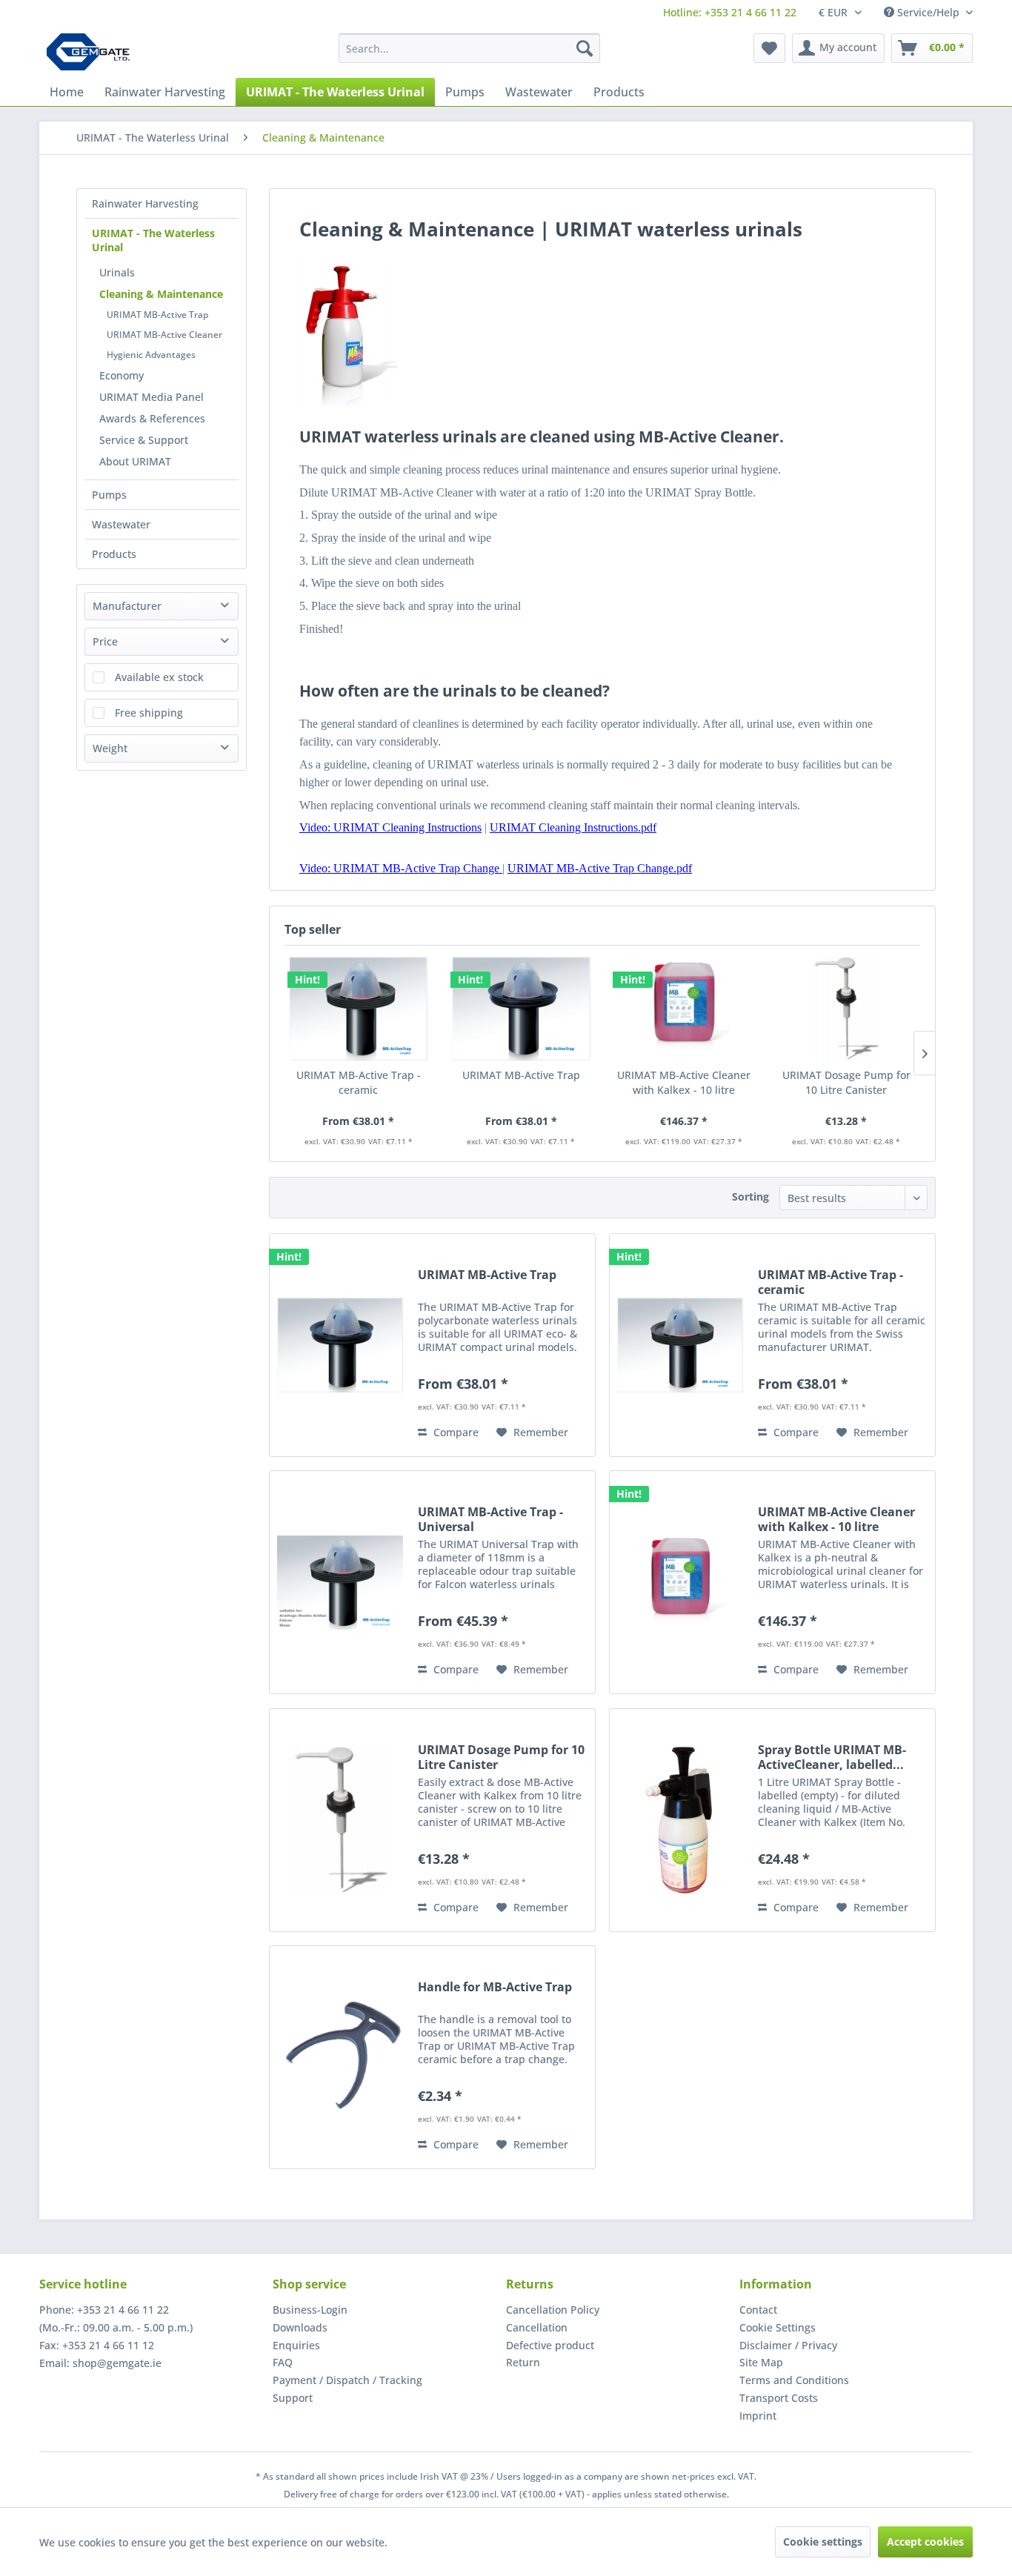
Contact (758, 2310)
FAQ (283, 2362)
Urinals (117, 272)
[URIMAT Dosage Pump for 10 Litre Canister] (847, 1009)
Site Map (761, 2362)
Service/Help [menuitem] (928, 12)
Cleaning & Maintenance (161, 294)
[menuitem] (730, 12)
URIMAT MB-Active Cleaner (164, 335)
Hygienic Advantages (151, 355)
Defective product (550, 2345)
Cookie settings (823, 2542)
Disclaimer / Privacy (788, 2345)
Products (114, 554)
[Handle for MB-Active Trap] (340, 2057)
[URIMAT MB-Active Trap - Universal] (340, 1582)
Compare (455, 1432)
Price (105, 641)
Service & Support (144, 440)
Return (523, 2362)
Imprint (758, 2416)
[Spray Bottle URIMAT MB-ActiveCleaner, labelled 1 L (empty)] (680, 1820)
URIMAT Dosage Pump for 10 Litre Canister (846, 1082)
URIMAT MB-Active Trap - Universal (490, 1519)
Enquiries (296, 2345)
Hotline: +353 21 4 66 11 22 (730, 12)
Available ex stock (159, 677)
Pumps (109, 495)
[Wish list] (769, 48)
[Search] (585, 48)
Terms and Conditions (794, 2380)
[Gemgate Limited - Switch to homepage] (93, 52)
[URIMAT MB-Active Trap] (522, 1009)
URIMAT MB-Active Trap (157, 315)
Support (293, 2398)
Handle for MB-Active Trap (495, 1987)
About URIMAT (135, 461)
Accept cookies (925, 2542)
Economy (121, 375)
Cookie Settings (778, 2327)
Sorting (750, 1196)
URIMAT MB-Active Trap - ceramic (359, 1082)
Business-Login (310, 2310)
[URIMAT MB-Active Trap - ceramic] (359, 1009)
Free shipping (149, 713)
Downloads (300, 2327)
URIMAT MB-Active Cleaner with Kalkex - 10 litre (684, 1082)
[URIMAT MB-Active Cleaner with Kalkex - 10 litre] (684, 1009)
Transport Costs (779, 2398)
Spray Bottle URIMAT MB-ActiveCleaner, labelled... (832, 1757)
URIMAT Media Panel (152, 397)
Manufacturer (127, 606)
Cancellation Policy (553, 2310)
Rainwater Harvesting (145, 203)
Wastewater (121, 524)
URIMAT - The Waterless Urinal (153, 240)
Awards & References (152, 418)
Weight (110, 748)
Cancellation (537, 2327)
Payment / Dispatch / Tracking (347, 2380)
